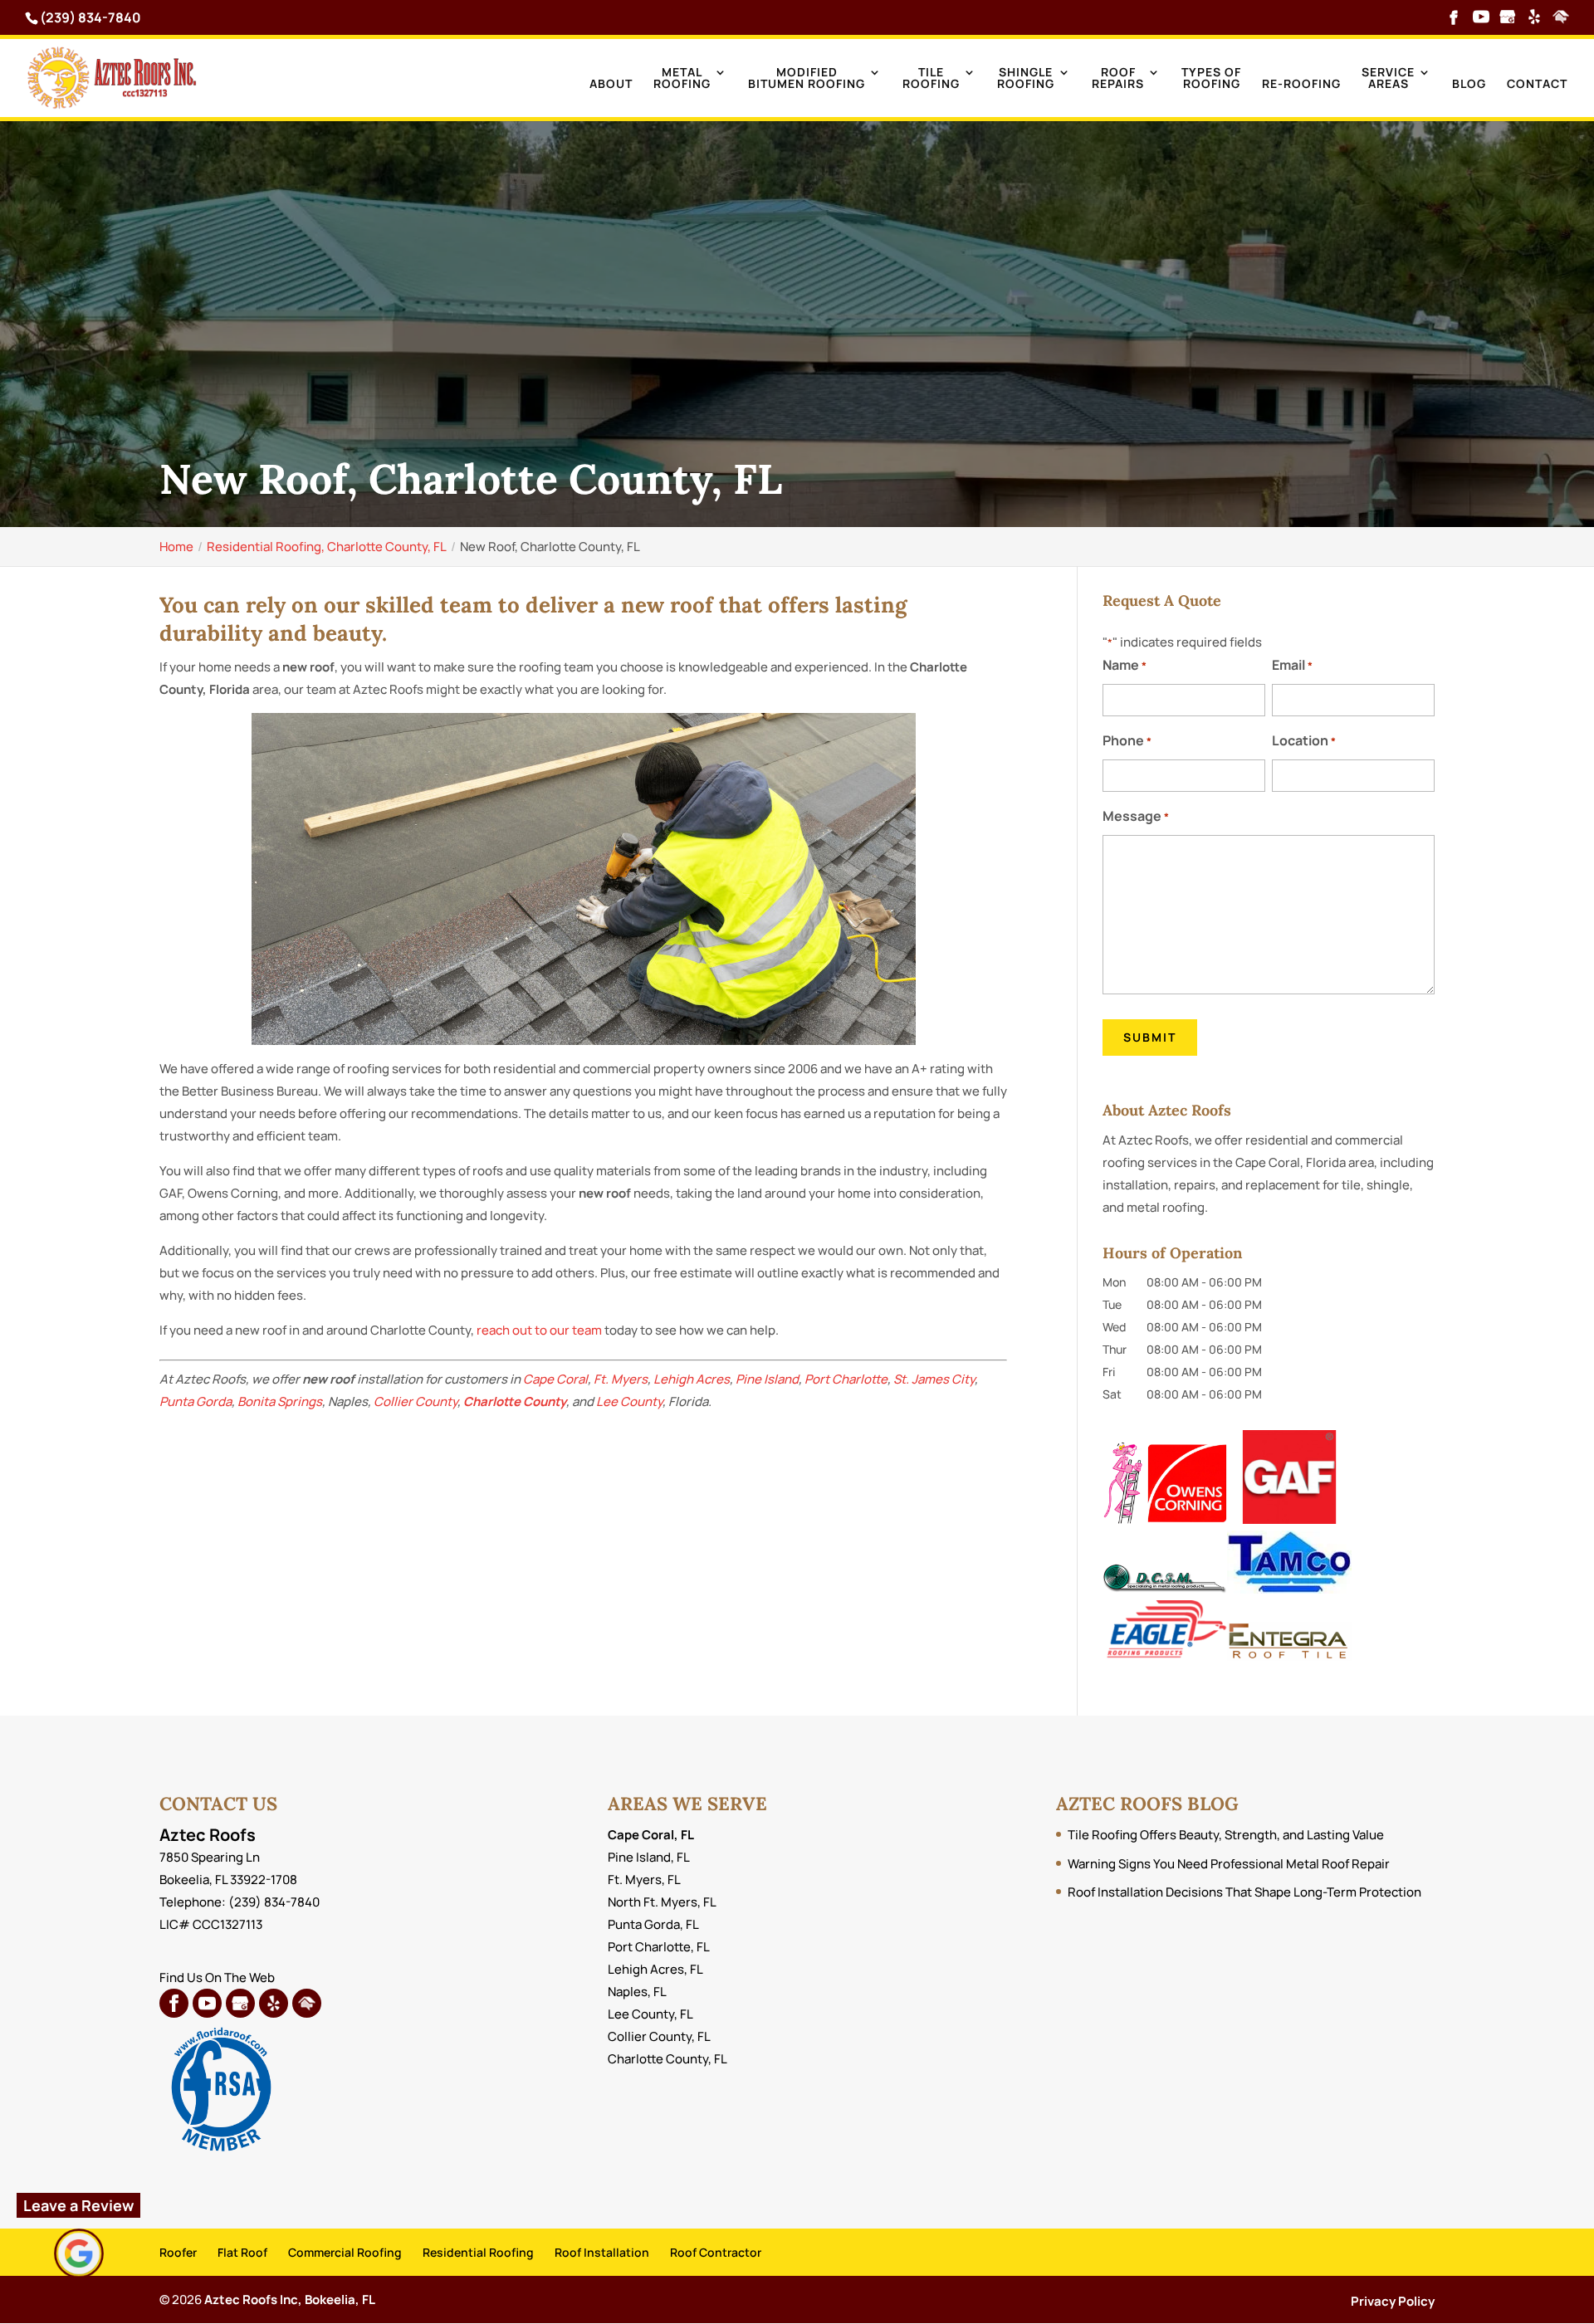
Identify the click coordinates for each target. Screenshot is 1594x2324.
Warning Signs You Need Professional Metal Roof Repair (1229, 1864)
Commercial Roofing (345, 2252)
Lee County (629, 1401)
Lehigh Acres (692, 1379)
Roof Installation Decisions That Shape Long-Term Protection (1244, 1892)
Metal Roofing (682, 79)
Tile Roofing (931, 79)
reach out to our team (539, 1330)
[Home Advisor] (1561, 18)
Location (1304, 740)
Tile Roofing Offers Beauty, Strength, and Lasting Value (1226, 1835)
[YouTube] (1481, 18)
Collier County (416, 1401)
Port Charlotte (846, 1379)
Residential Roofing (478, 2252)
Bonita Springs (280, 1401)
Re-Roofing (1301, 85)
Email (1292, 665)
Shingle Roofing (1026, 79)
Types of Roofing (1211, 79)
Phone (1127, 740)
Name (1125, 665)
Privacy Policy (1393, 2301)
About (611, 85)
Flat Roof (242, 2252)
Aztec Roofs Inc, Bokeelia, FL (290, 2300)
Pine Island (767, 1379)
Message (1136, 816)
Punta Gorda (196, 1401)
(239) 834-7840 (90, 17)
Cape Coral (555, 1379)
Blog (1469, 85)
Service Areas (1388, 79)
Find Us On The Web (217, 1977)
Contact (1537, 85)
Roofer (178, 2252)
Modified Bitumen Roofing (807, 79)
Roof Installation (602, 2252)
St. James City (934, 1379)
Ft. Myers (621, 1379)
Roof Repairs (1118, 79)
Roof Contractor (716, 2252)
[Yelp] (1534, 18)
